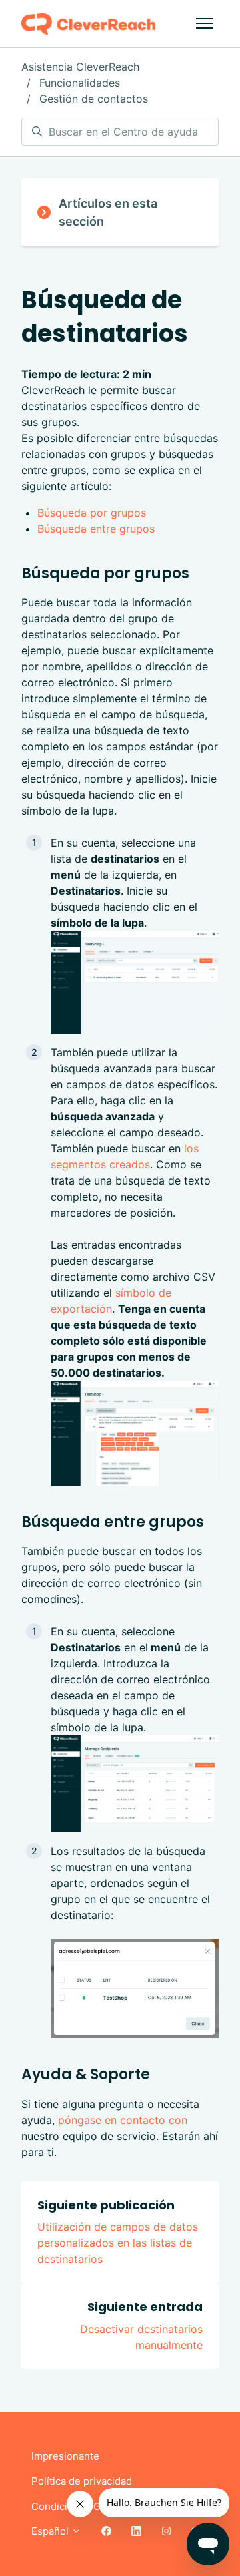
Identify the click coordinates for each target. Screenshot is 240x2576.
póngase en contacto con (123, 2120)
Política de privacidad (82, 2481)
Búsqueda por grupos (92, 513)
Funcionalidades (80, 83)
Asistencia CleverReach (80, 67)
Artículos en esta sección (108, 212)
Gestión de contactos (94, 99)
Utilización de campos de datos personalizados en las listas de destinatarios (118, 2243)
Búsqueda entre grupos (96, 529)
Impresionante (65, 2456)
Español (51, 2531)
